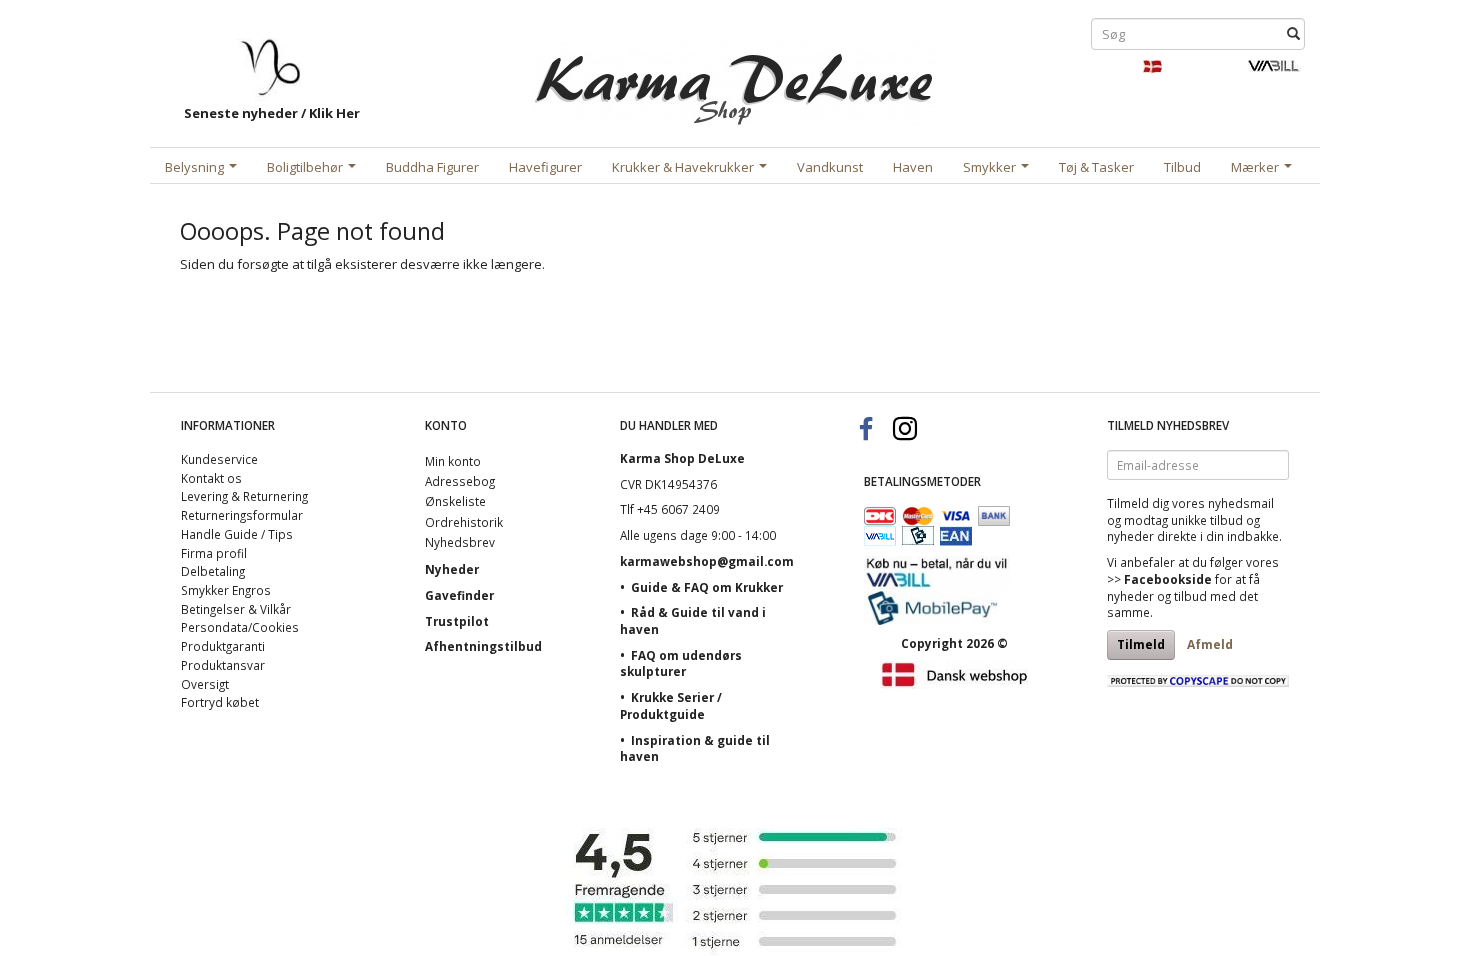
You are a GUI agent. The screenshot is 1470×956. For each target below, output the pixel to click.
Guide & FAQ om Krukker (707, 587)
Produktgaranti (223, 646)
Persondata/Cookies (240, 627)
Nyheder (452, 569)
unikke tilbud (1207, 520)
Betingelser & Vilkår (236, 609)
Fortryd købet (220, 702)
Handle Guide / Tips (237, 534)
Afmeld (1210, 644)
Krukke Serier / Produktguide (671, 705)
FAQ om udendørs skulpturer (681, 663)
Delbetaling (213, 571)
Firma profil (214, 553)
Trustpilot (457, 621)
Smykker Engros (226, 590)
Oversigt (205, 684)
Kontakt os (211, 478)
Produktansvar (223, 665)
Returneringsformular (242, 515)
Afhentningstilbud (483, 646)
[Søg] (1293, 34)
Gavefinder (459, 595)
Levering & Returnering (244, 496)
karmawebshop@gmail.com (707, 561)
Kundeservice (219, 459)
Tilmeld (1141, 644)
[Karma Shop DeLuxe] (735, 78)
